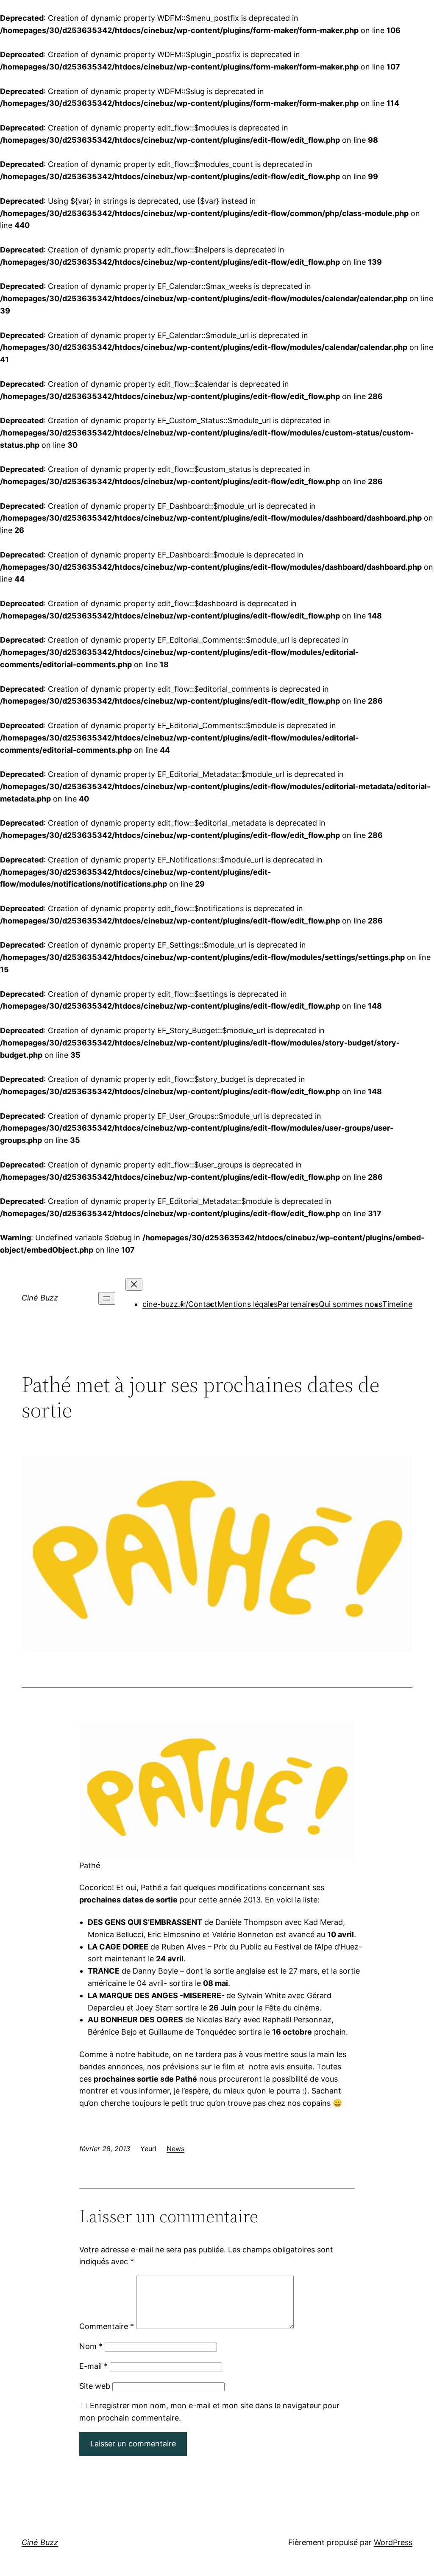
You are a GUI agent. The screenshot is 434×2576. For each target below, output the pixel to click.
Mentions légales (248, 1304)
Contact (203, 1304)
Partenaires (298, 1304)
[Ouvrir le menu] (107, 1298)
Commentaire (107, 2326)
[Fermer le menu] (134, 1284)
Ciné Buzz (40, 1298)
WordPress (393, 2542)
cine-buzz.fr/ (165, 1304)
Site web (95, 2386)
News (175, 2149)
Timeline (397, 1304)
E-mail (93, 2366)
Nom (91, 2346)
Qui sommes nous (351, 1304)
